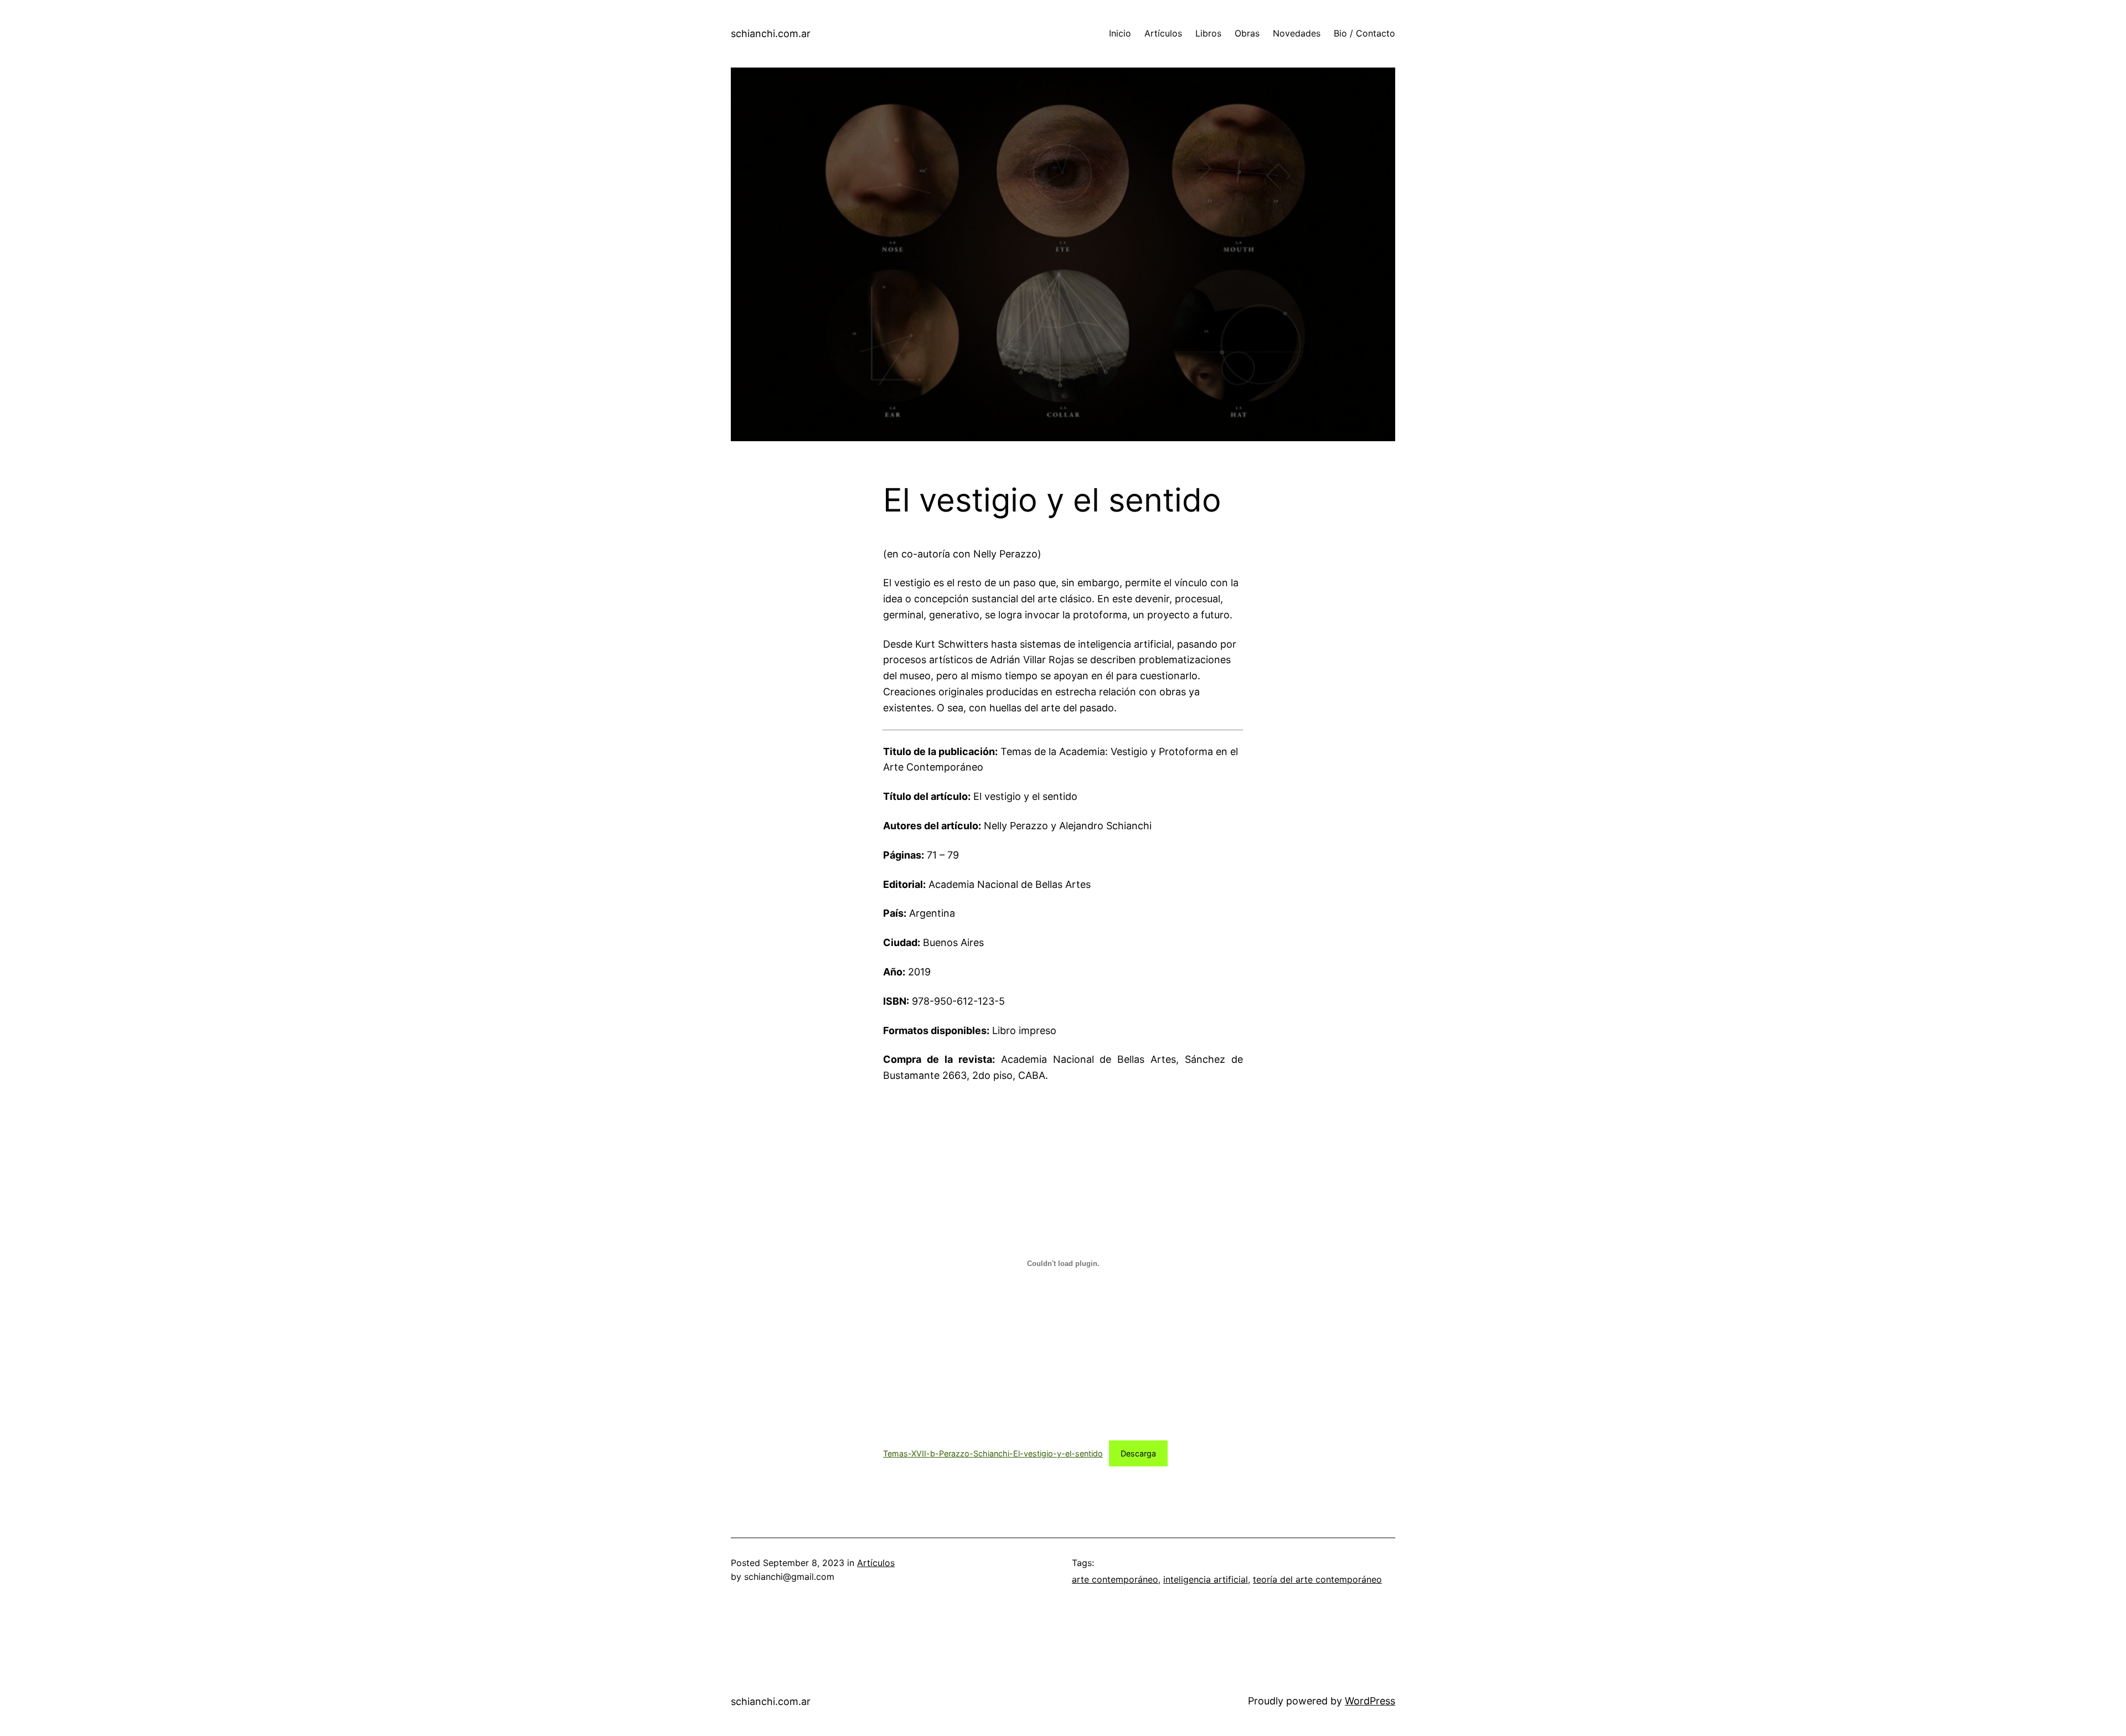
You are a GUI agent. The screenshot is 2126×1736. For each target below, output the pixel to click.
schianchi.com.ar (771, 33)
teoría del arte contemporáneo (1317, 1579)
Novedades (1297, 33)
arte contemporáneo (1115, 1579)
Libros (1208, 33)
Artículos (1163, 33)
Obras (1247, 33)
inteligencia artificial (1206, 1579)
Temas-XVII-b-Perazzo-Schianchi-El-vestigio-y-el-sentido (993, 1453)
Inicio (1120, 33)
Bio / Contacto (1364, 33)
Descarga (1138, 1453)
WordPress (1370, 1701)
